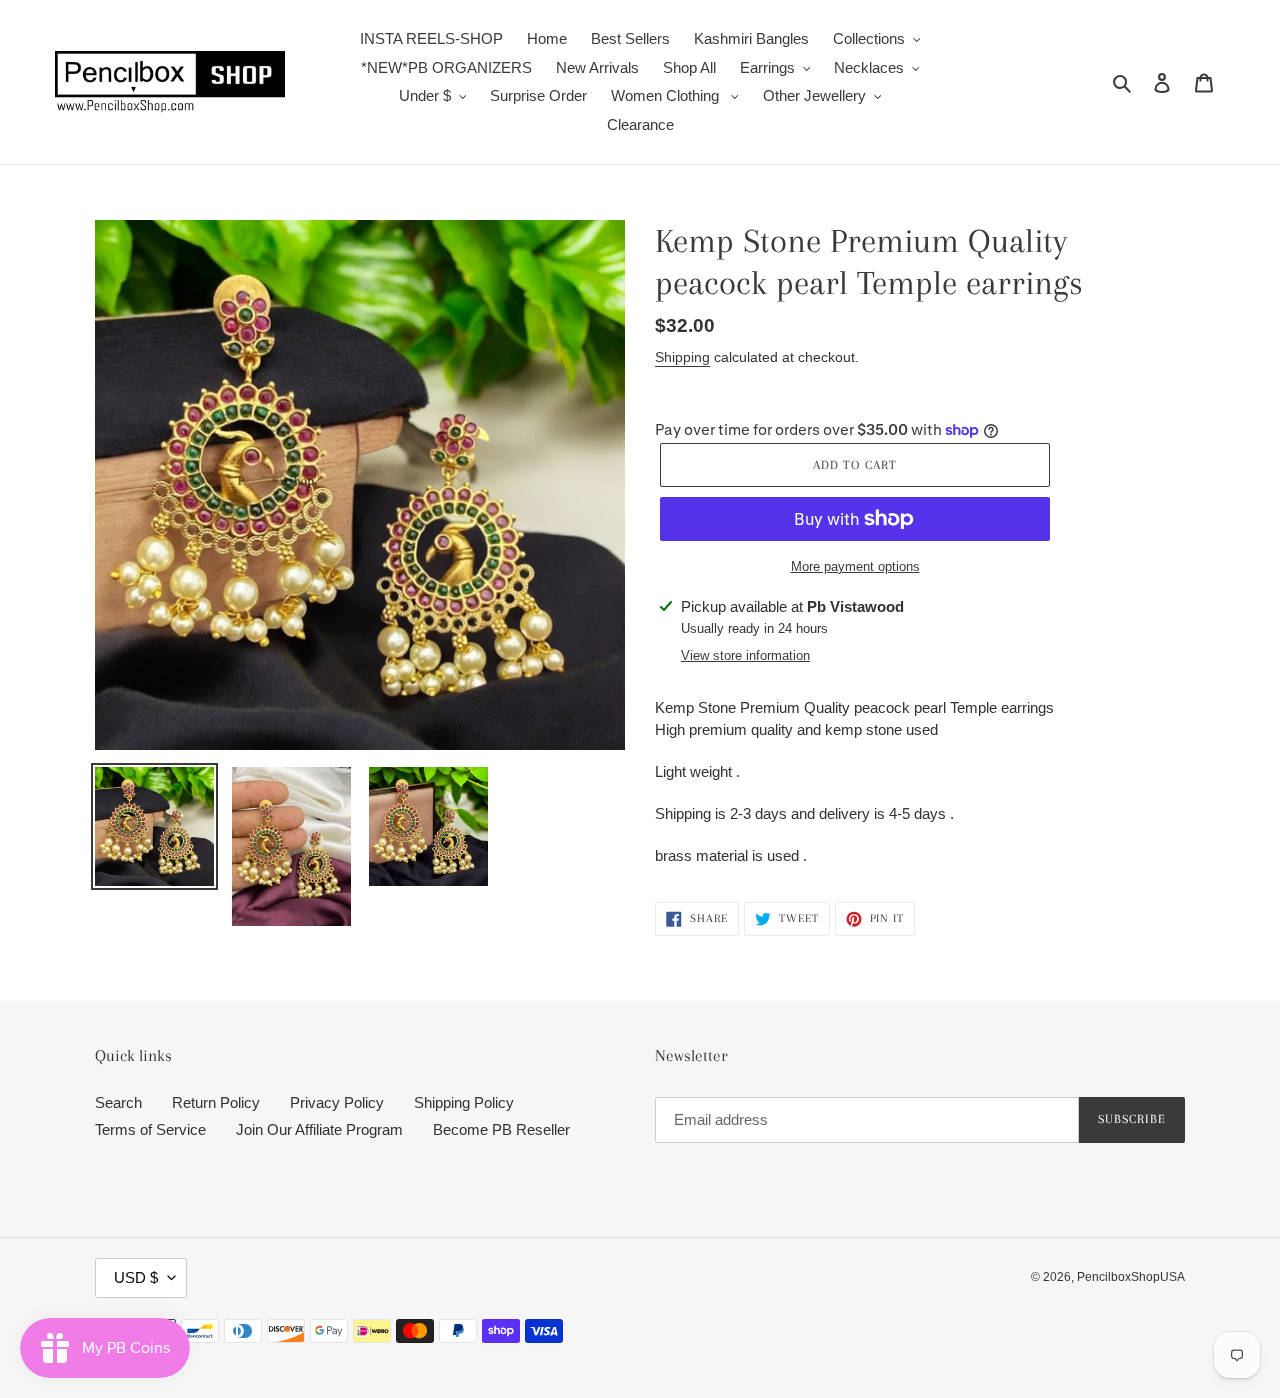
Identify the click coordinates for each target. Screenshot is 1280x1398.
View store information (745, 655)
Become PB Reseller (501, 1129)
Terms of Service (150, 1129)
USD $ (136, 1277)
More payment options (855, 566)
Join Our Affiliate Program (319, 1129)
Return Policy (216, 1102)
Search (118, 1102)
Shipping (682, 357)
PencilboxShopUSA (1131, 1277)
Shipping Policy (464, 1102)
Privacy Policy (337, 1102)
